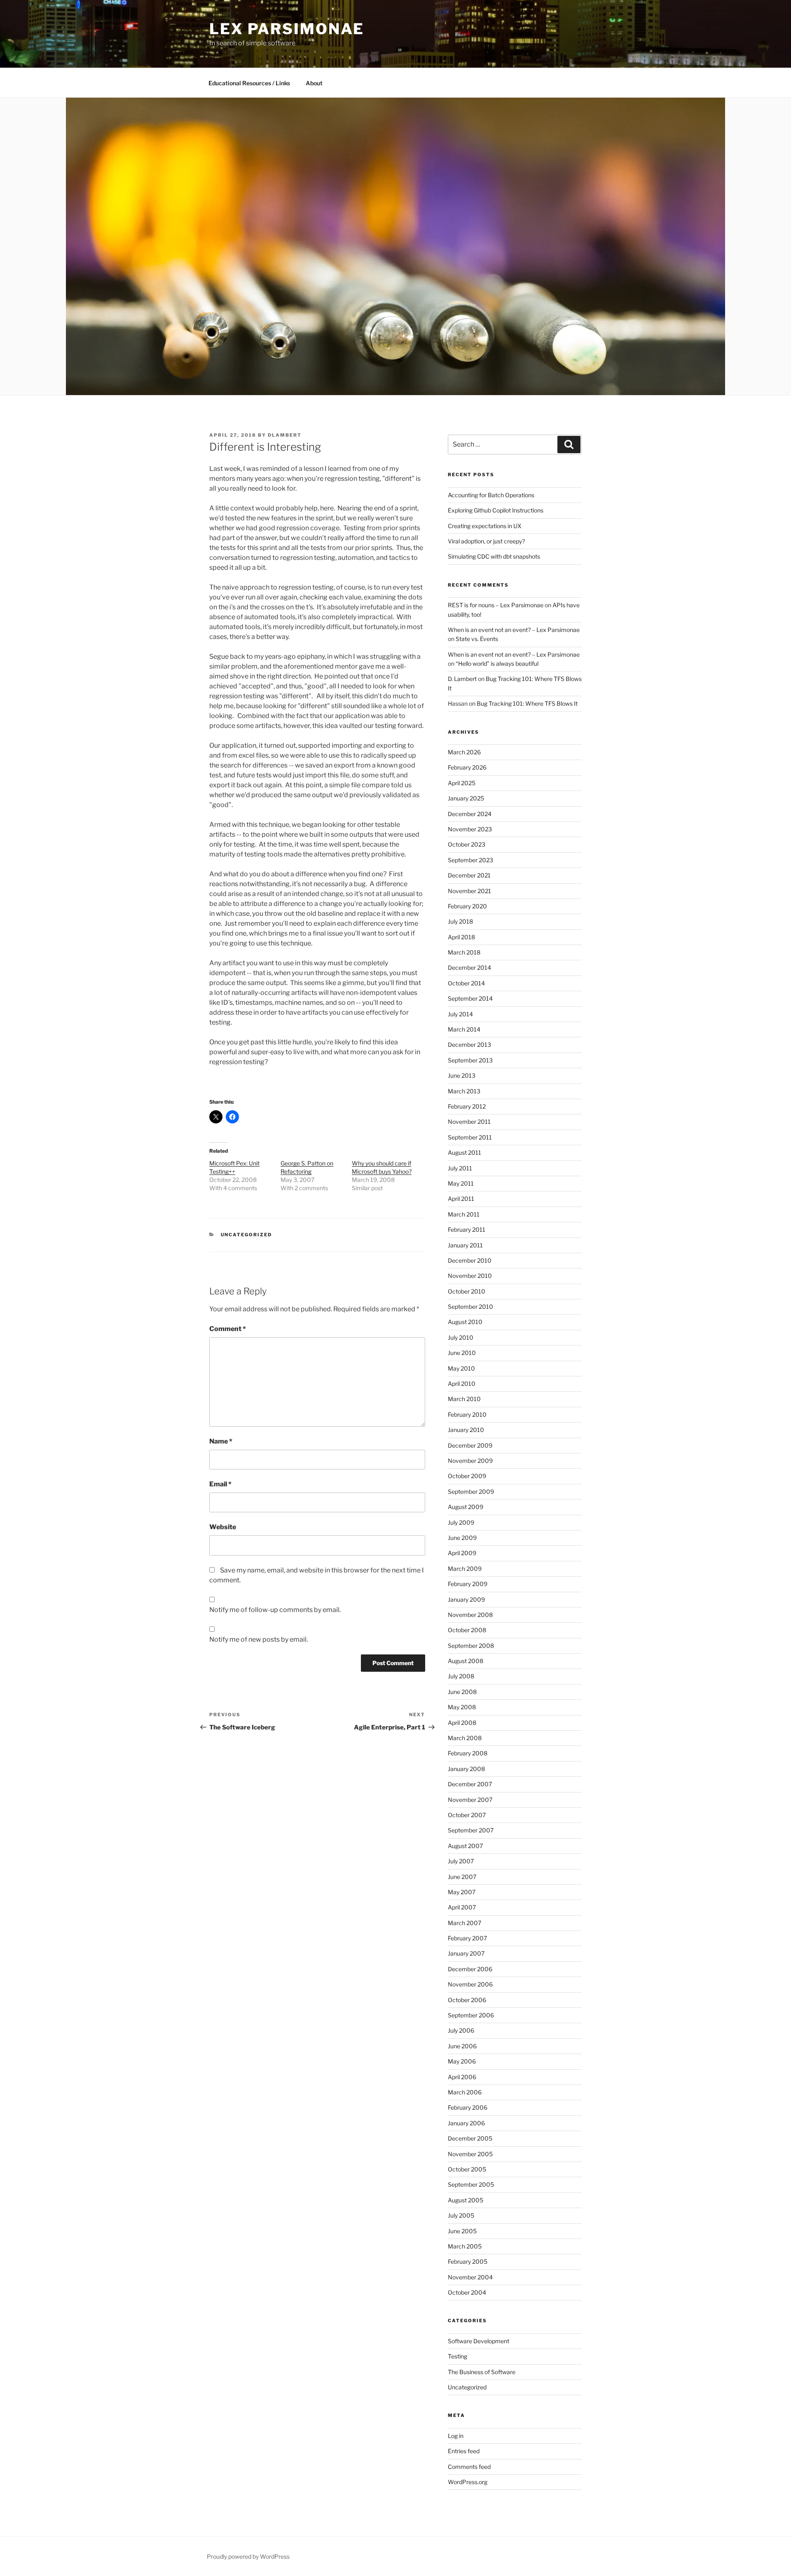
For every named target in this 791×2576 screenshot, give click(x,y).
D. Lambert (462, 679)
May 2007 (462, 1892)
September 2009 (471, 1492)
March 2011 (464, 1214)
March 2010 (464, 1399)
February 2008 (468, 1753)
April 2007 (462, 1907)
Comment (228, 1329)
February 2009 (468, 1584)
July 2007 (461, 1861)
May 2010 (461, 1368)
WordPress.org (468, 2482)
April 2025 (462, 783)
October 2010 (467, 1291)
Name (221, 1441)
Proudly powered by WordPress (248, 2556)
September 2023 (470, 860)
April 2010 (462, 1384)
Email (220, 1484)
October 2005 (467, 2169)
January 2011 (465, 1245)
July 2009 (461, 1522)
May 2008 (462, 1707)
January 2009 (466, 1599)
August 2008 (466, 1661)
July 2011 (460, 1168)
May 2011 (461, 1183)
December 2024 (470, 814)
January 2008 (466, 1769)
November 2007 (470, 1800)
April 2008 (462, 1723)
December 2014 (469, 967)
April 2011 (461, 1199)
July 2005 (461, 2215)
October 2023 (467, 844)
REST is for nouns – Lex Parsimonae (496, 605)
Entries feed (464, 2451)
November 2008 (470, 1615)
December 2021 (469, 875)
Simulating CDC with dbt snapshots (494, 556)
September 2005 (471, 2184)
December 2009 (470, 1445)
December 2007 (470, 1784)
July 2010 (461, 1337)
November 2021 (469, 891)
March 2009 (465, 1569)
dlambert (285, 435)
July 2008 (461, 1676)
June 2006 (462, 2046)
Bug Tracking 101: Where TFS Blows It (527, 703)
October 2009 (467, 1476)
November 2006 (470, 1984)
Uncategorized (247, 1235)
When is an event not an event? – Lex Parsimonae (514, 630)
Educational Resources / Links (249, 83)
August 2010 (465, 1322)
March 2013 (464, 1091)
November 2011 (469, 1122)
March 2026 (464, 752)
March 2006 (465, 2092)
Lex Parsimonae (287, 29)
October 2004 (467, 2292)
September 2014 (470, 998)
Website (223, 1527)
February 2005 (468, 2261)
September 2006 (471, 2015)
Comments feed (469, 2467)
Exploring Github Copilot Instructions (496, 510)
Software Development (479, 2341)
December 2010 (470, 1260)
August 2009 (466, 1507)
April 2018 (461, 937)
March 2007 (465, 1923)
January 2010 (466, 1430)
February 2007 (467, 1938)
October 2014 (466, 983)
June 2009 (462, 1538)
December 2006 (470, 1969)
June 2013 (462, 1075)
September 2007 (471, 1830)
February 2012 (467, 1106)
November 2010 (470, 1276)
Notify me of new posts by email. (259, 1639)
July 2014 (460, 1014)
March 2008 (465, 1738)
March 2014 (464, 1029)
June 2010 (462, 1353)
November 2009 (470, 1461)
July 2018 (460, 921)
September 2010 (470, 1307)
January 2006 (466, 2123)
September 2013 (470, 1060)
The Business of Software (482, 2372)
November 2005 (470, 2154)
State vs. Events (477, 639)
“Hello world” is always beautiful (497, 663)
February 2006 (468, 2107)
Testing (458, 2356)
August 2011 (465, 1152)
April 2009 (462, 1553)
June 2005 (462, 2231)
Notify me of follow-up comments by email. (275, 1610)
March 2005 (465, 2246)
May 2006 (462, 2061)
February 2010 (467, 1414)
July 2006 (461, 2030)
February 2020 (467, 906)
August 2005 (466, 2200)
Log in (456, 2436)
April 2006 (462, 2077)
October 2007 (467, 1815)
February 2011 (467, 1230)
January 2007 (466, 1953)
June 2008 (462, 1692)
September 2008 (471, 1646)
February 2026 (467, 767)
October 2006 (467, 2000)
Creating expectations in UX (485, 526)
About (314, 83)
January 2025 (466, 798)
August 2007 (465, 1846)
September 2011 (470, 1137)
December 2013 (469, 1045)
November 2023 (470, 829)
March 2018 (464, 952)
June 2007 (462, 1877)
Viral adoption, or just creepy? (486, 541)
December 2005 (470, 2138)
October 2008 (467, 1630)
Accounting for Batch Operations (491, 495)
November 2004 (470, 2277)
